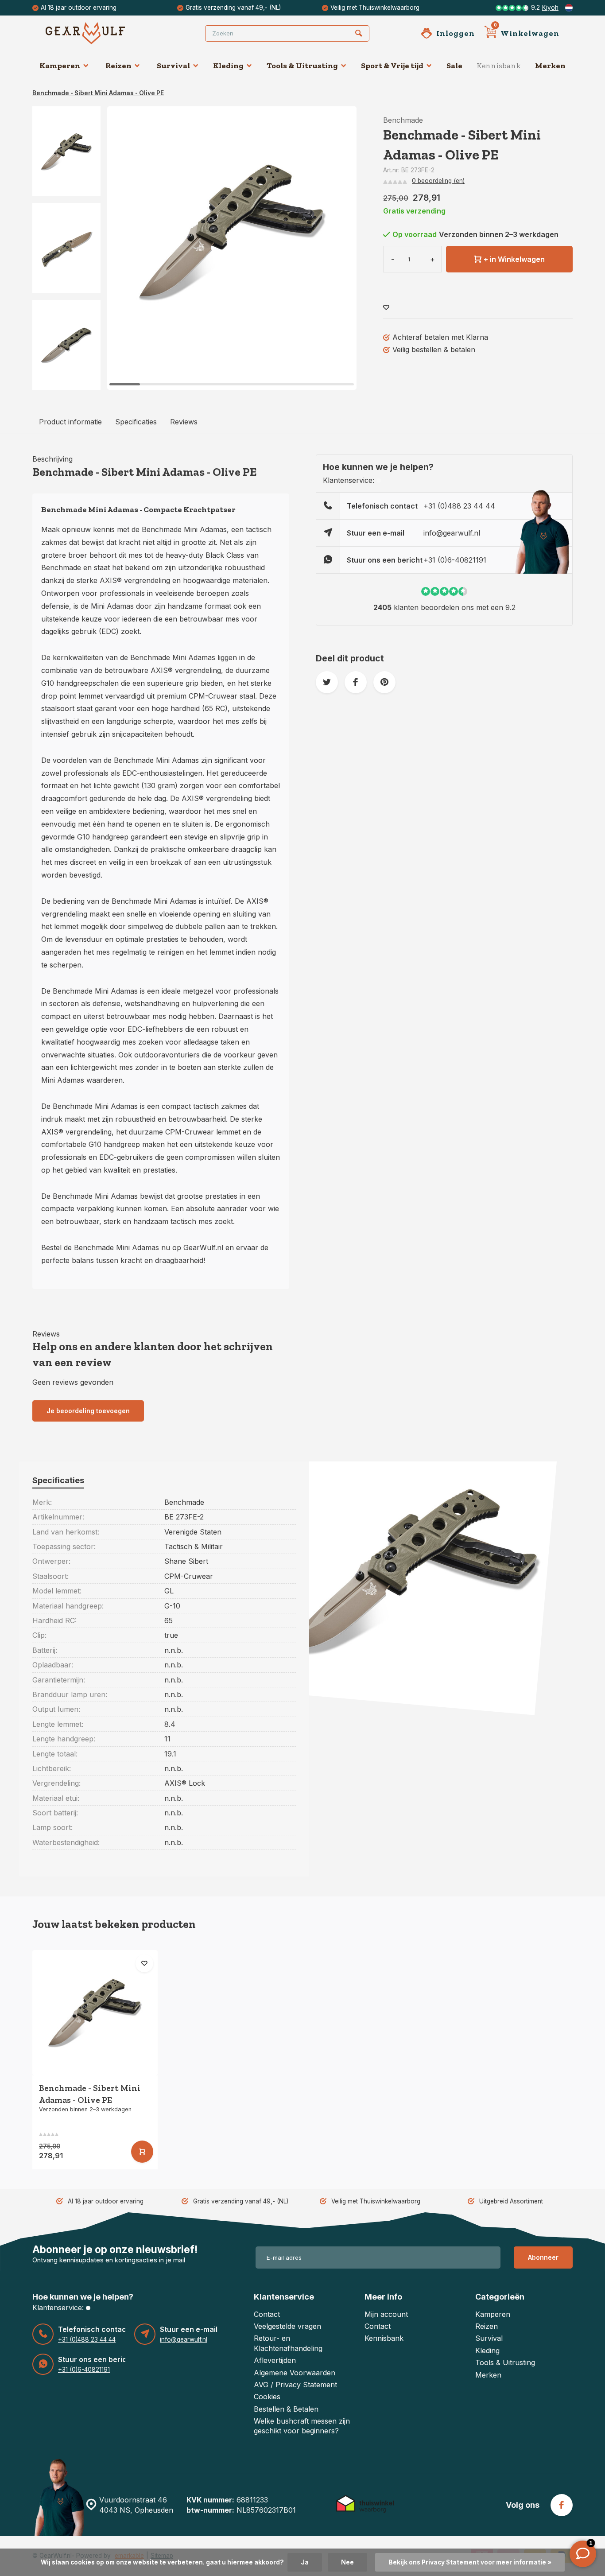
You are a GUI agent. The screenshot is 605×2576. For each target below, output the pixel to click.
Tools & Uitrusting (302, 66)
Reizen (118, 66)
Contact (267, 2314)
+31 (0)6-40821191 (455, 560)
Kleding (228, 66)
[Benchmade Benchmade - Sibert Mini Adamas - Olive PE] (95, 2013)
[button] (66, 382)
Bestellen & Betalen (286, 2409)
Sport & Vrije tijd (392, 66)
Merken (550, 66)
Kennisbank (499, 66)
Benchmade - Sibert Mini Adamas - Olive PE (98, 93)
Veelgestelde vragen (287, 2326)
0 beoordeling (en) (438, 181)
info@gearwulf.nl (452, 533)
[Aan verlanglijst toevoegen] (386, 308)
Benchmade (403, 120)
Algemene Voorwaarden (295, 2373)
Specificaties (136, 422)
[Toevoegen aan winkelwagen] (142, 2152)
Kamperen (60, 66)
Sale (454, 66)
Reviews (184, 422)
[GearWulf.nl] (99, 33)
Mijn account (386, 2314)
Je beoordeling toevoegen (88, 1411)
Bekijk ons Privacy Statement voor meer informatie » (470, 2562)
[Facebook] (562, 2505)
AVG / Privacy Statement (295, 2385)
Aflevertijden (275, 2360)
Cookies (267, 2397)
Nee (347, 2562)
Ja (305, 2562)
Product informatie (70, 422)
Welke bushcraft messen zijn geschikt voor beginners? (302, 2426)
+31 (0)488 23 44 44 (459, 506)
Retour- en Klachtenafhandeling (288, 2343)
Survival (173, 66)
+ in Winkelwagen (514, 259)
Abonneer (543, 2257)
